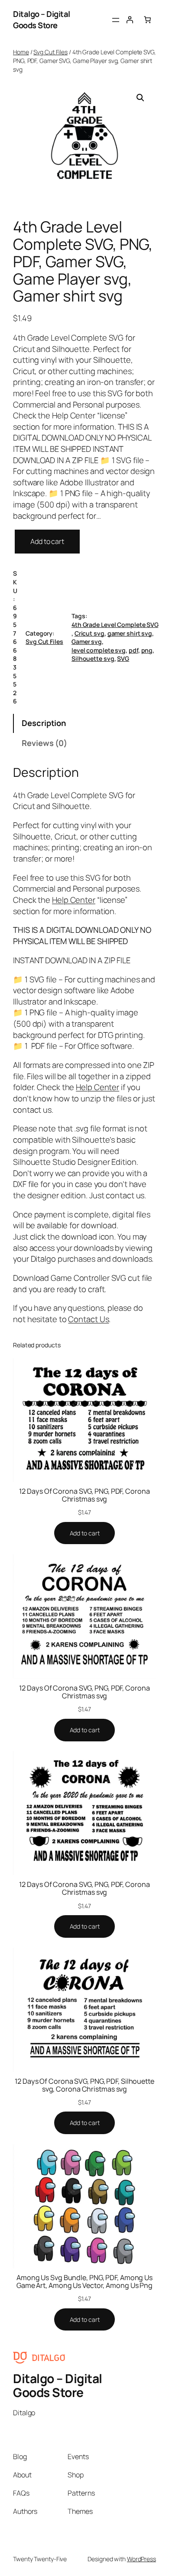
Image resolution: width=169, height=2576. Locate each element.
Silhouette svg (93, 658)
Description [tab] (44, 723)
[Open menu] (116, 20)
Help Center (74, 900)
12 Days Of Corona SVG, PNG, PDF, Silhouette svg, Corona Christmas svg (84, 2085)
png (147, 650)
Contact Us (88, 1319)
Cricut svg (89, 633)
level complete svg (99, 650)
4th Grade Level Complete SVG (115, 625)
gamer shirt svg (130, 633)
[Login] (130, 20)
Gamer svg (87, 642)
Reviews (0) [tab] (44, 743)
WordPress (141, 2559)
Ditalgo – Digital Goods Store (42, 20)
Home (21, 52)
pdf (133, 650)
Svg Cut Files (50, 52)
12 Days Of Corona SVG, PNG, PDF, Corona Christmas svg (84, 1495)
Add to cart (47, 541)
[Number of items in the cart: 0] (147, 20)
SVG (123, 658)
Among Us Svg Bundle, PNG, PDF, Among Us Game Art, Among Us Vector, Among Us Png (84, 2281)
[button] (140, 98)
